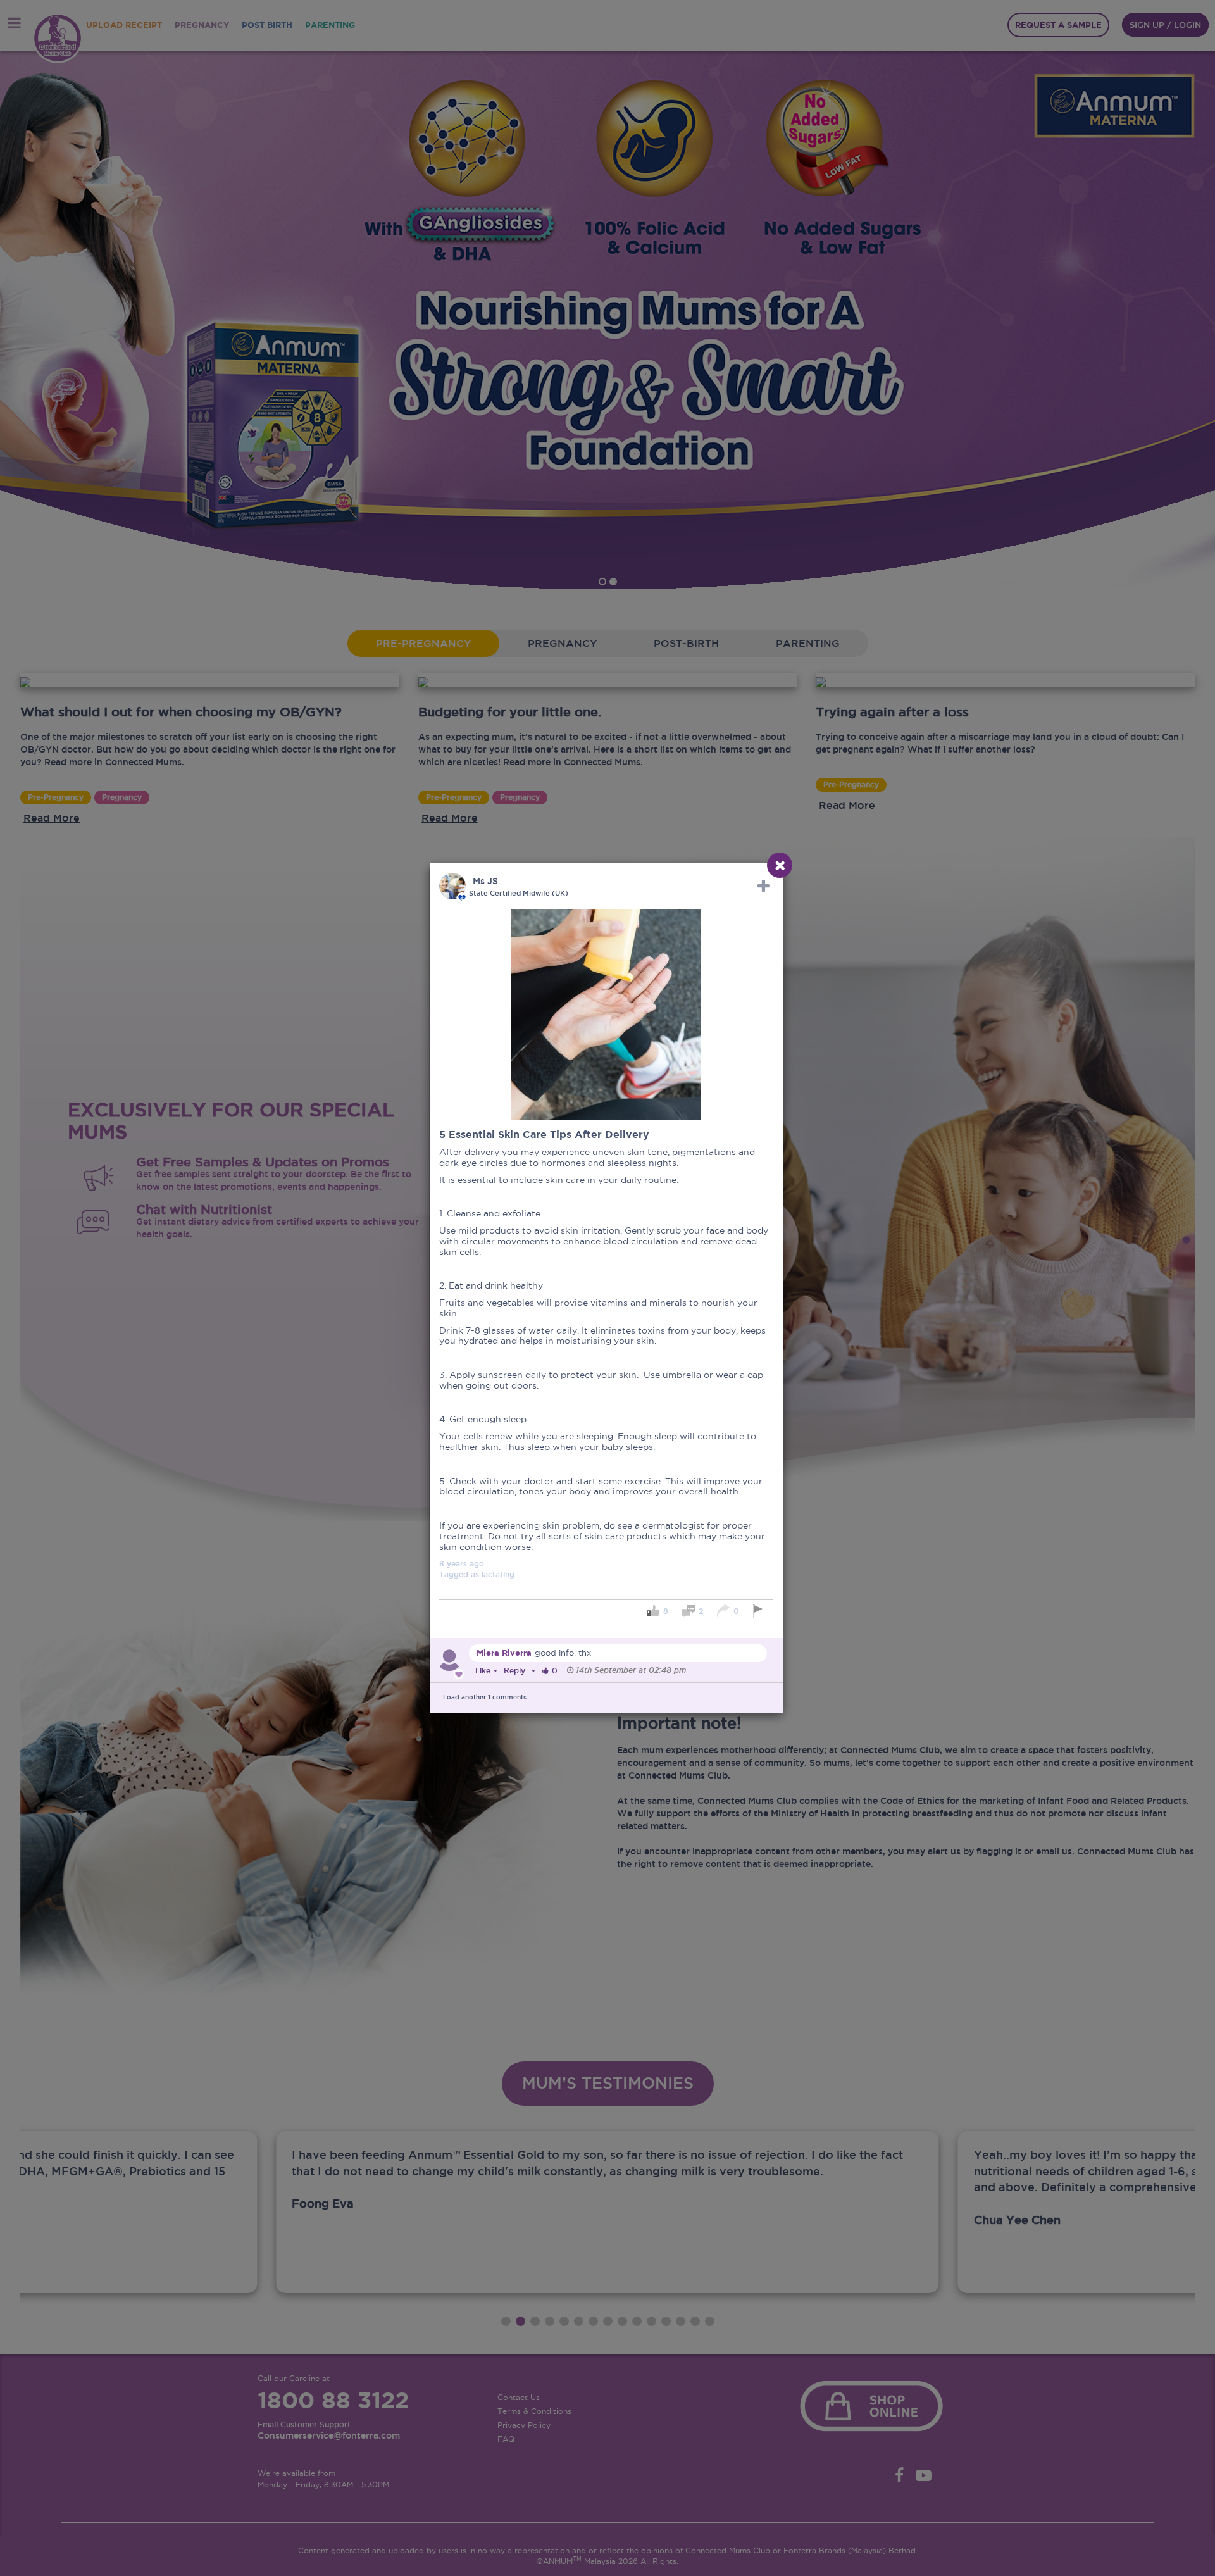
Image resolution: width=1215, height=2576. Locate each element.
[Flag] (760, 1611)
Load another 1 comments (485, 1697)
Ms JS (485, 881)
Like (483, 1671)
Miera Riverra (504, 1653)
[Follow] (763, 886)
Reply (514, 1671)
